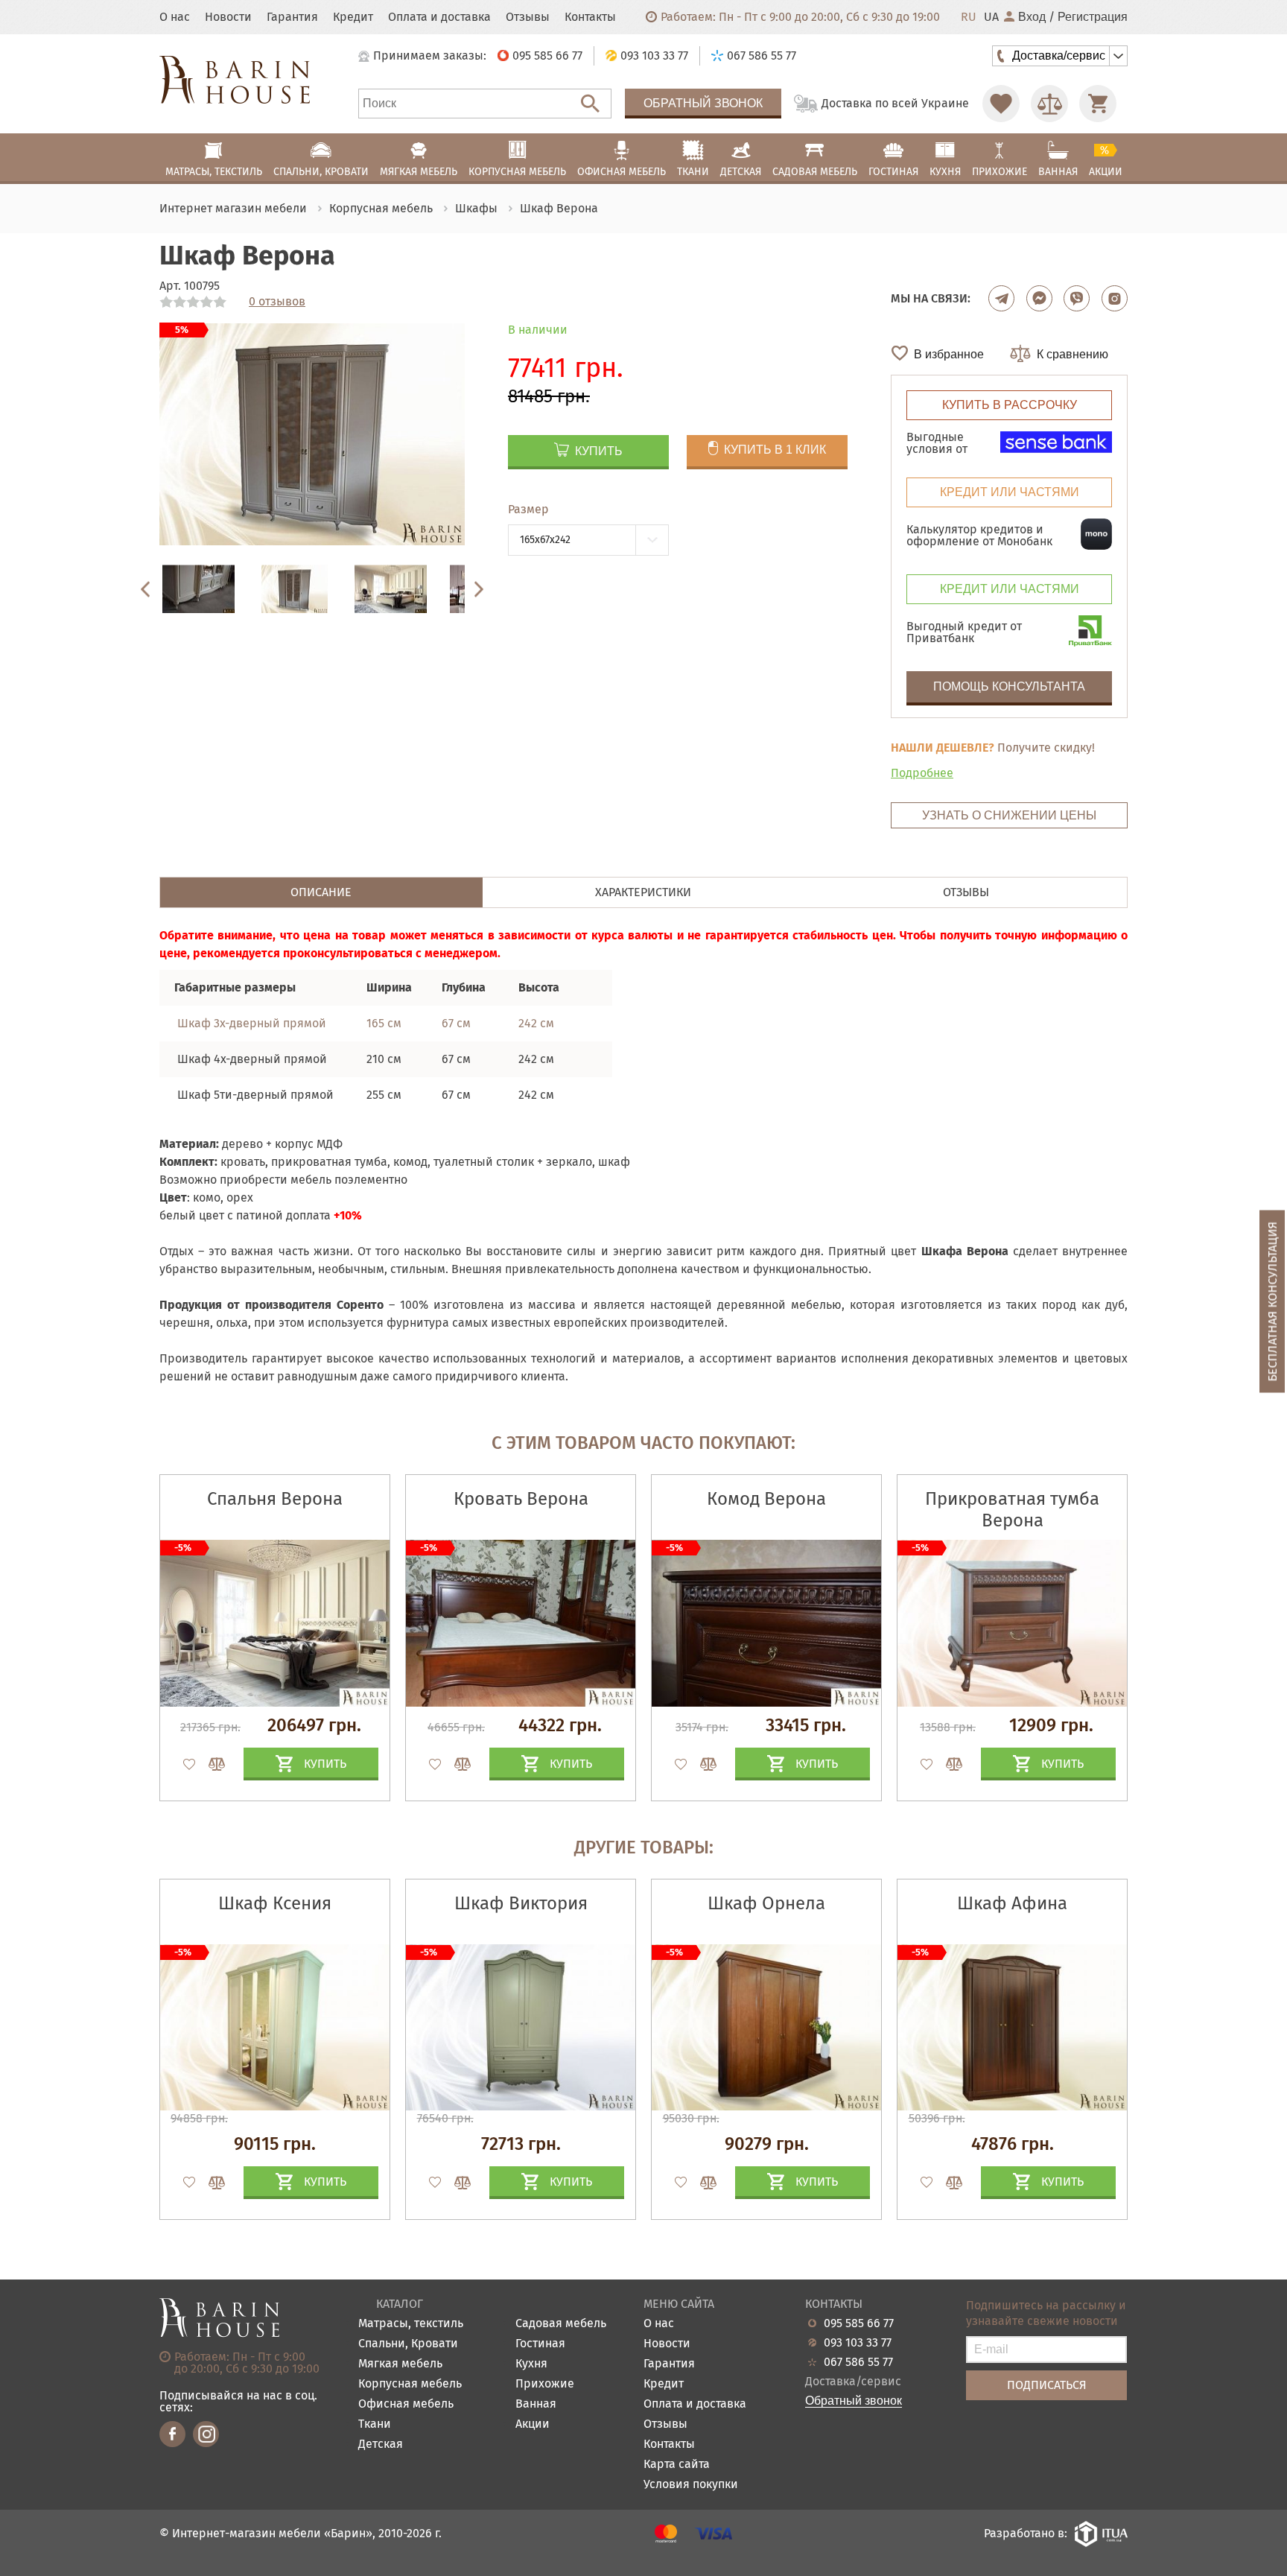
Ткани (375, 2424)
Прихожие (545, 2384)
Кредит (353, 17)
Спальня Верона (275, 1499)
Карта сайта (677, 2465)
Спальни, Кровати (408, 2344)
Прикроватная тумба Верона (1012, 1510)
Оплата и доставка (439, 17)
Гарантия (292, 17)
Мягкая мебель (400, 2364)
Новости (228, 17)
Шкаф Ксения (275, 1903)
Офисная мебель (406, 2404)
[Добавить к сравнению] (210, 1764)
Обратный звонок (703, 103)
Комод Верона (766, 1499)
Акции (533, 2424)
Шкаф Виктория (521, 1903)
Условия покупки (691, 2485)
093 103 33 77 (858, 2343)
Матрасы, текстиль (411, 2324)
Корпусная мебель (410, 2384)
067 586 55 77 (858, 2362)
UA (991, 17)
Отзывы (528, 17)
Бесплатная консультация (1272, 1302)
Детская (381, 2445)
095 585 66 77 (859, 2323)
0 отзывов (277, 302)
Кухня (531, 2364)
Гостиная (540, 2344)
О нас (175, 17)
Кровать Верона (521, 1499)
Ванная (536, 2404)
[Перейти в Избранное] (1001, 104)
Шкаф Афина (1012, 1903)
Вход (1032, 17)
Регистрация (1093, 17)
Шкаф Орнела (766, 1903)
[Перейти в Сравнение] (1049, 104)
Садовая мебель (561, 2324)
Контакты (590, 17)
